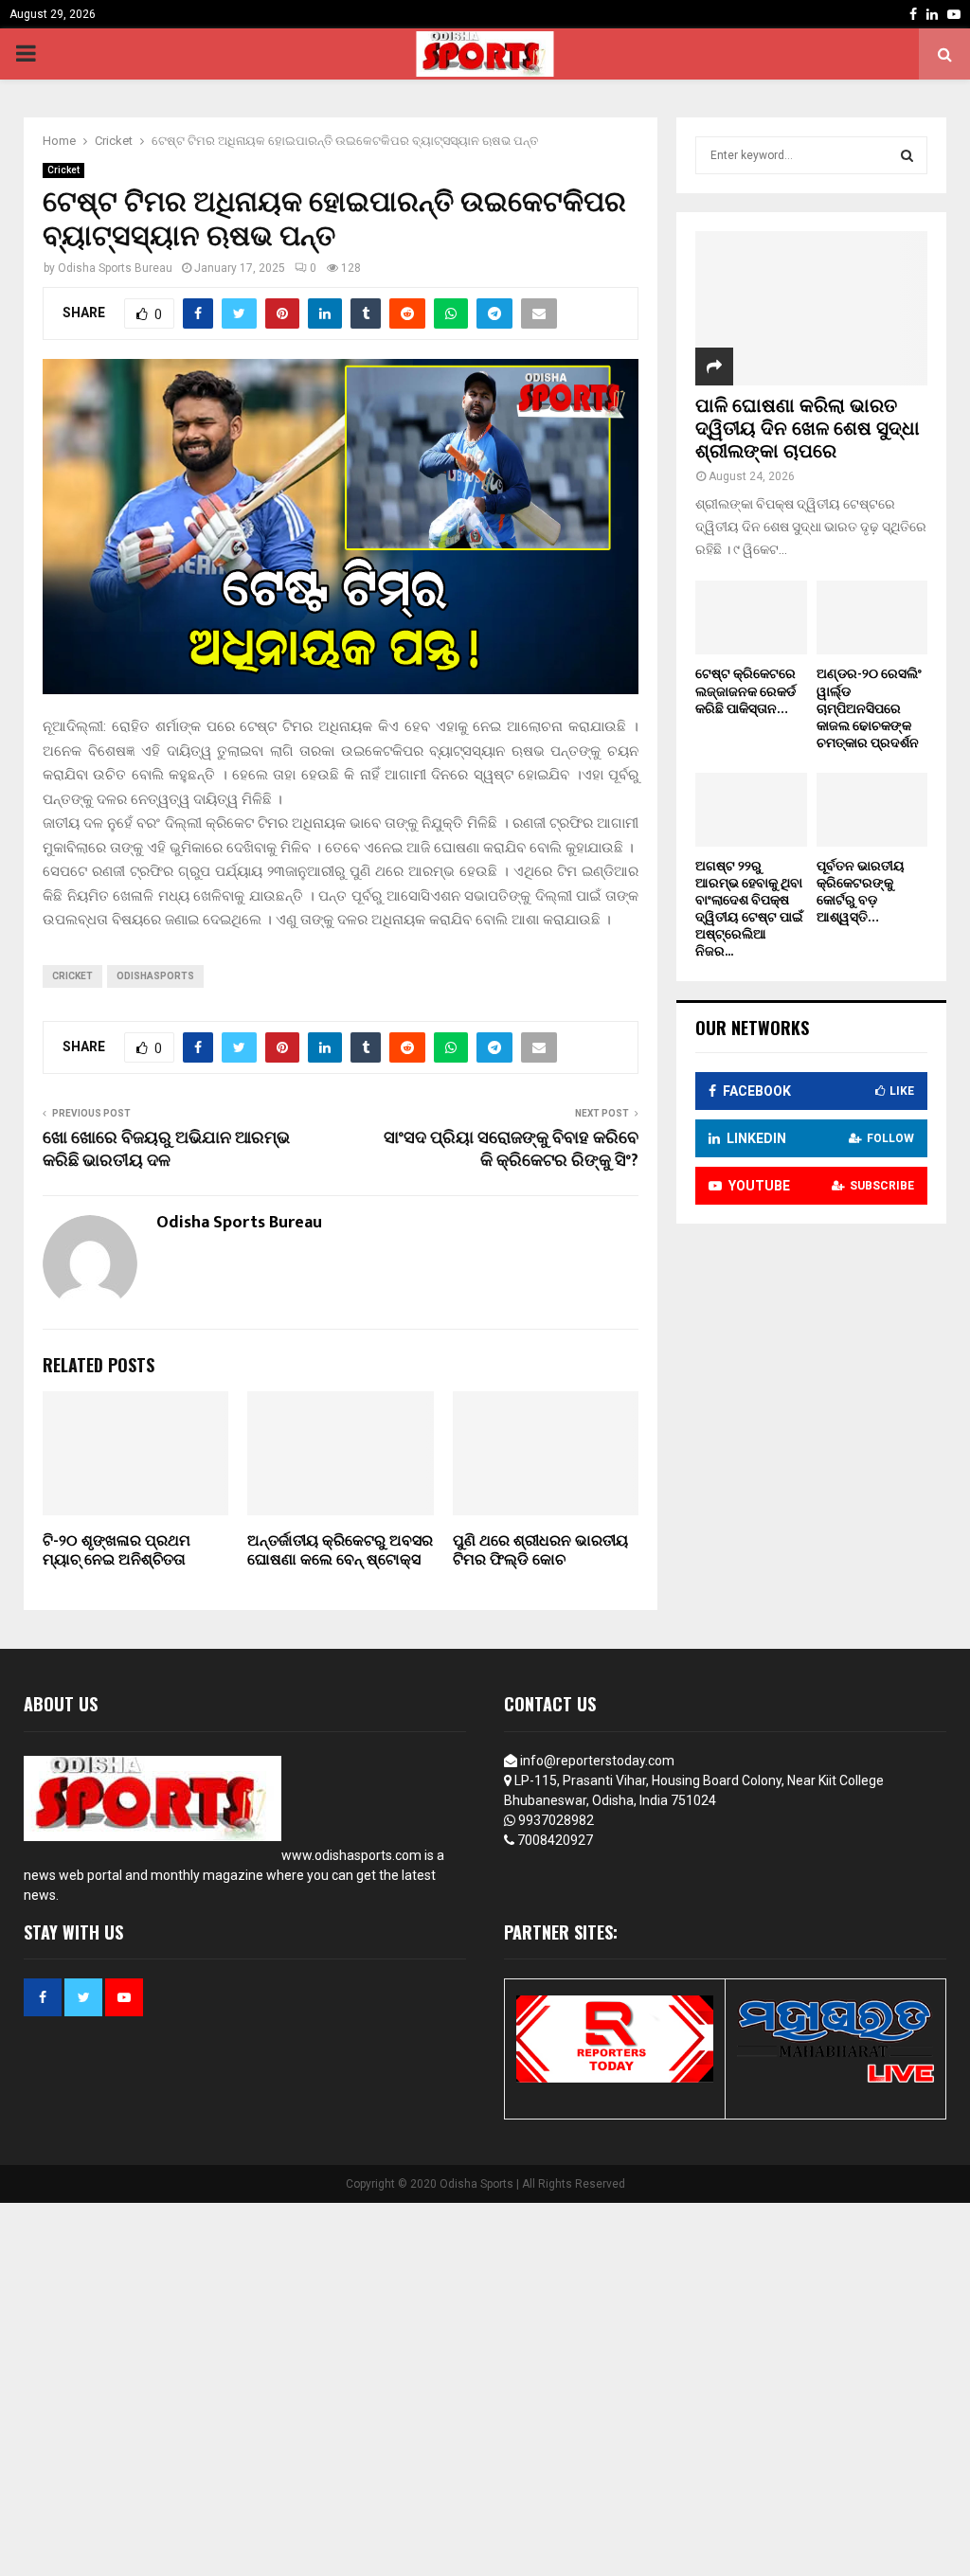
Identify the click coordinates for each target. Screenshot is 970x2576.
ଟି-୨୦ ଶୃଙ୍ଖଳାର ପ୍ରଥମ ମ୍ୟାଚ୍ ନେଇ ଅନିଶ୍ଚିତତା (117, 1551)
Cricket (63, 170)
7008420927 (555, 1840)
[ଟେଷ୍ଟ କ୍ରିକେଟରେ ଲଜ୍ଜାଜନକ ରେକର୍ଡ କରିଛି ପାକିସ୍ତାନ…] (751, 617)
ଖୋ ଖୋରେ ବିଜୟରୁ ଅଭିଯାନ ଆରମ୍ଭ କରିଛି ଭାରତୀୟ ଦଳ (166, 1150)
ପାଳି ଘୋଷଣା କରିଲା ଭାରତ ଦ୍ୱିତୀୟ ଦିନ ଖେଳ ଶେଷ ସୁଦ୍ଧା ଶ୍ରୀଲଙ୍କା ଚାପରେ (808, 429)
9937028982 (556, 1820)
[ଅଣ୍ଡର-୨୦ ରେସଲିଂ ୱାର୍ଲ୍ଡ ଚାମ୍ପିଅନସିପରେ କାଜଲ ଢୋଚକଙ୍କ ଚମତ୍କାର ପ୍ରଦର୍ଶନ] (872, 617)
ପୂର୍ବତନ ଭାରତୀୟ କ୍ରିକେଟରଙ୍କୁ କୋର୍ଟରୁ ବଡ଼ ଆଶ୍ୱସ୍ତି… (861, 892)
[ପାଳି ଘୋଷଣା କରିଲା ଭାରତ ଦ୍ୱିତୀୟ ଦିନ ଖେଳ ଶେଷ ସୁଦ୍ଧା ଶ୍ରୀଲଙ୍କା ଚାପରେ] (811, 308)
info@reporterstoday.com (597, 1761)
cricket (72, 976)
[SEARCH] (907, 155)
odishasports (155, 976)
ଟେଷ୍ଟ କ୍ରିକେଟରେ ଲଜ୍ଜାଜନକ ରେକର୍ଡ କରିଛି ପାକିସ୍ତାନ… (745, 691)
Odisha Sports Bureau (115, 268)
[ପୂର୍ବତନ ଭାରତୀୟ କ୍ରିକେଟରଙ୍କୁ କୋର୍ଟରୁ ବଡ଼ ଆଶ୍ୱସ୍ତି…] (872, 810)
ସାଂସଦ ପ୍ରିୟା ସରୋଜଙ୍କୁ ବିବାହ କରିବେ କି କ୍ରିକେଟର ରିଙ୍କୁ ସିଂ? (511, 1150)
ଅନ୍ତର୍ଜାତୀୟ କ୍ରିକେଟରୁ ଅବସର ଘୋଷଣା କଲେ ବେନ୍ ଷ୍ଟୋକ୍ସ (340, 1551)
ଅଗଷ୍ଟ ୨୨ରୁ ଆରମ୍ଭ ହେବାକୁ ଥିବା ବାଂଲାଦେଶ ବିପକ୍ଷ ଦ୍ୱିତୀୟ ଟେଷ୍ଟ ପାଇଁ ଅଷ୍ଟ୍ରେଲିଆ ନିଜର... (749, 909)
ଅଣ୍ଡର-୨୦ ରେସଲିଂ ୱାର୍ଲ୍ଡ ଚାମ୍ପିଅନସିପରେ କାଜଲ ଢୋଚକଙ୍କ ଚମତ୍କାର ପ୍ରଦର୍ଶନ (869, 708)
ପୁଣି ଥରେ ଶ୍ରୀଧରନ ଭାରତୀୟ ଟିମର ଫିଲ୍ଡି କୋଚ (540, 1551)
